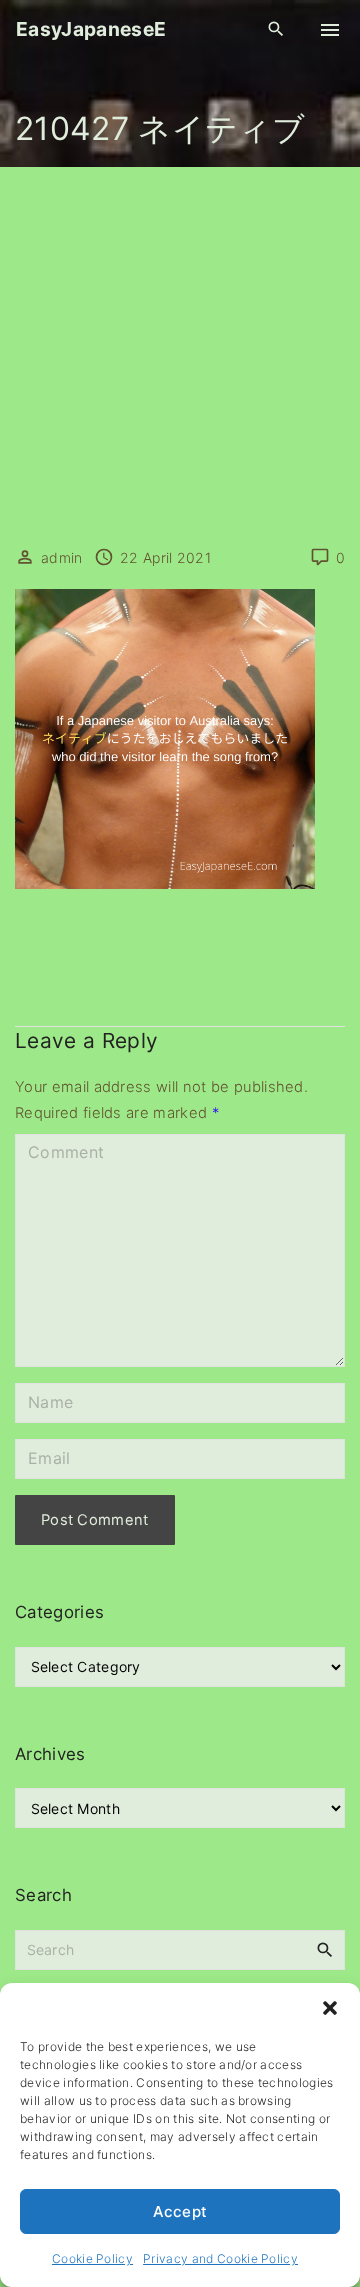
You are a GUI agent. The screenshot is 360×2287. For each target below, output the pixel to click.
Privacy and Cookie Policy (220, 2258)
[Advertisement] (180, 357)
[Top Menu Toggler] (330, 30)
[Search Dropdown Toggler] (276, 29)
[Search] (325, 1949)
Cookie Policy (92, 2258)
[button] (330, 2008)
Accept (180, 2211)
